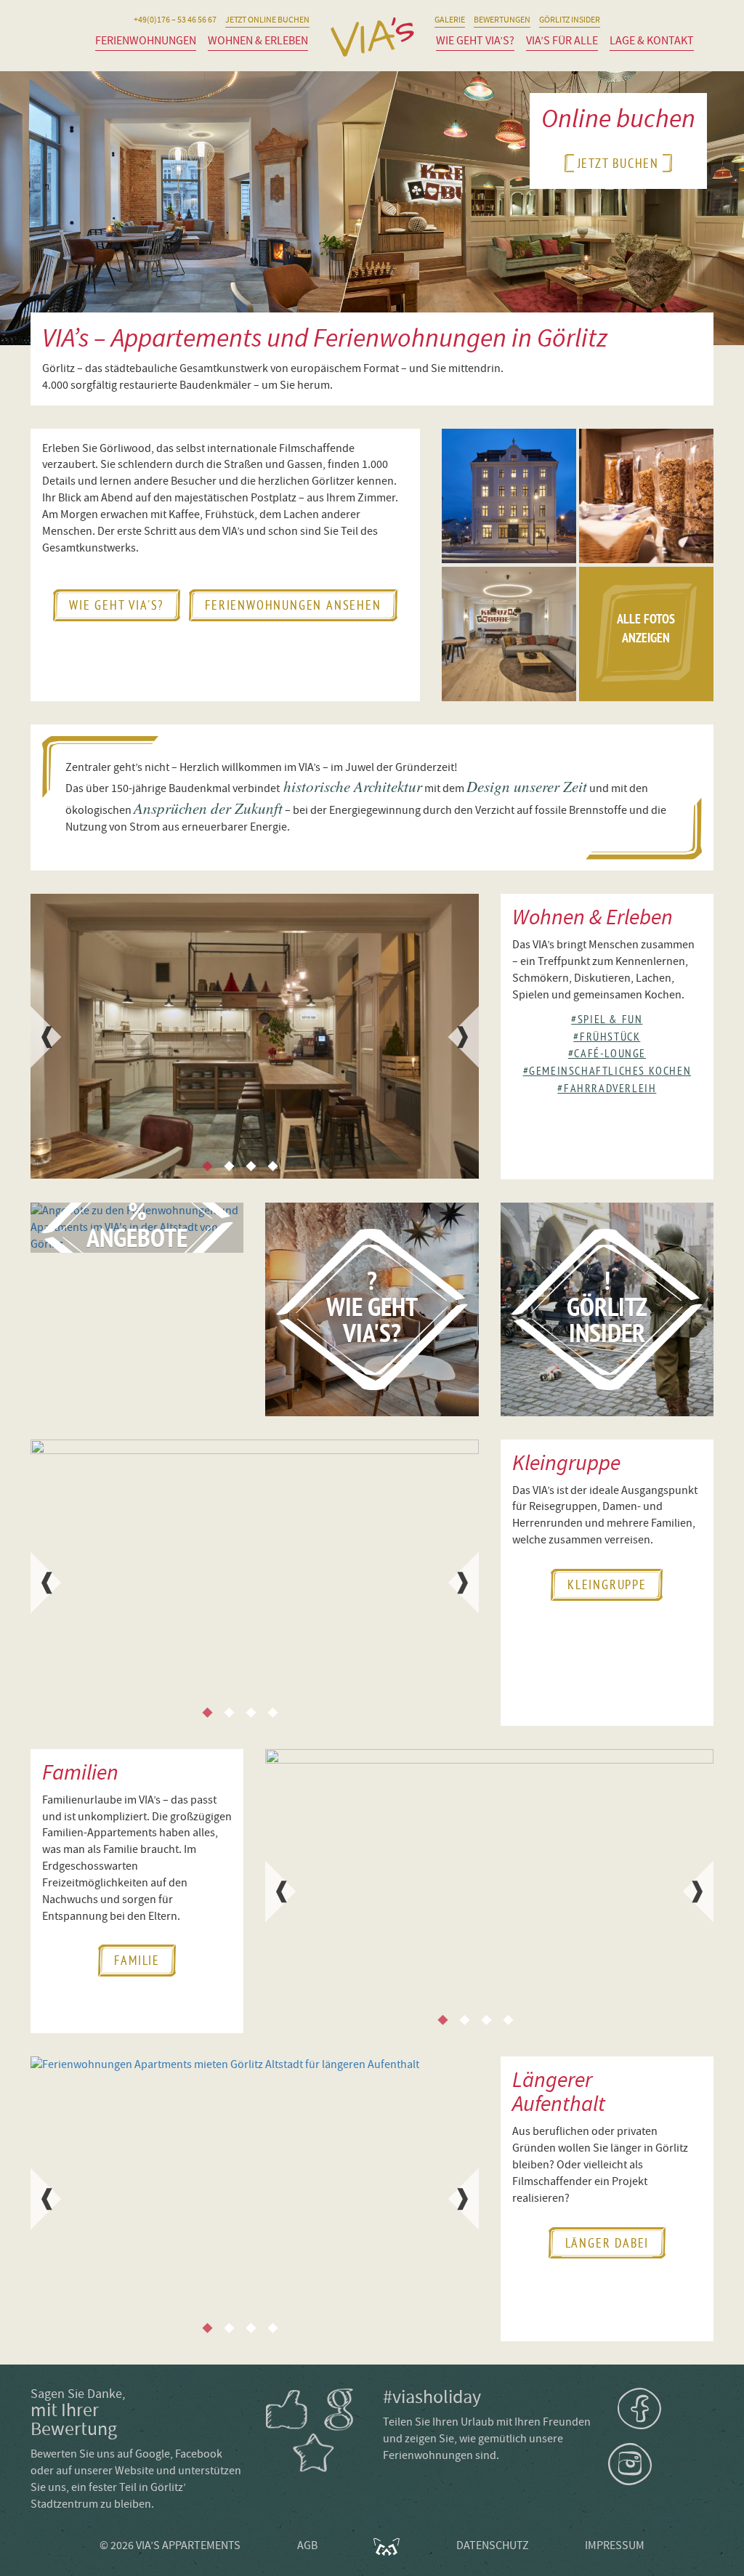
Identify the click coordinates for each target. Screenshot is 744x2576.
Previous (45, 1037)
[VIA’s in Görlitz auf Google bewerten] (339, 2410)
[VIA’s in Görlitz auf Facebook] (666, 2409)
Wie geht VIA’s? (475, 41)
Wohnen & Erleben (258, 41)
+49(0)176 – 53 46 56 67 (175, 20)
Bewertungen (502, 20)
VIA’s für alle (562, 41)
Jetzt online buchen (267, 20)
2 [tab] (229, 1166)
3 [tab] (251, 1166)
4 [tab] (272, 1166)
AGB (307, 2545)
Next (464, 1037)
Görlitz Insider (570, 20)
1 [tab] (207, 1166)
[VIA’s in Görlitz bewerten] (313, 2431)
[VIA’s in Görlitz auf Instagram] (661, 2464)
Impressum (615, 2545)
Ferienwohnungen (146, 41)
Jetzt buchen (619, 163)
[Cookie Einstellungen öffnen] (32, 2558)
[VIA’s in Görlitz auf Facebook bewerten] (287, 2410)
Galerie (450, 20)
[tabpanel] (255, 1036)
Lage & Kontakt (652, 41)
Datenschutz (493, 2545)
